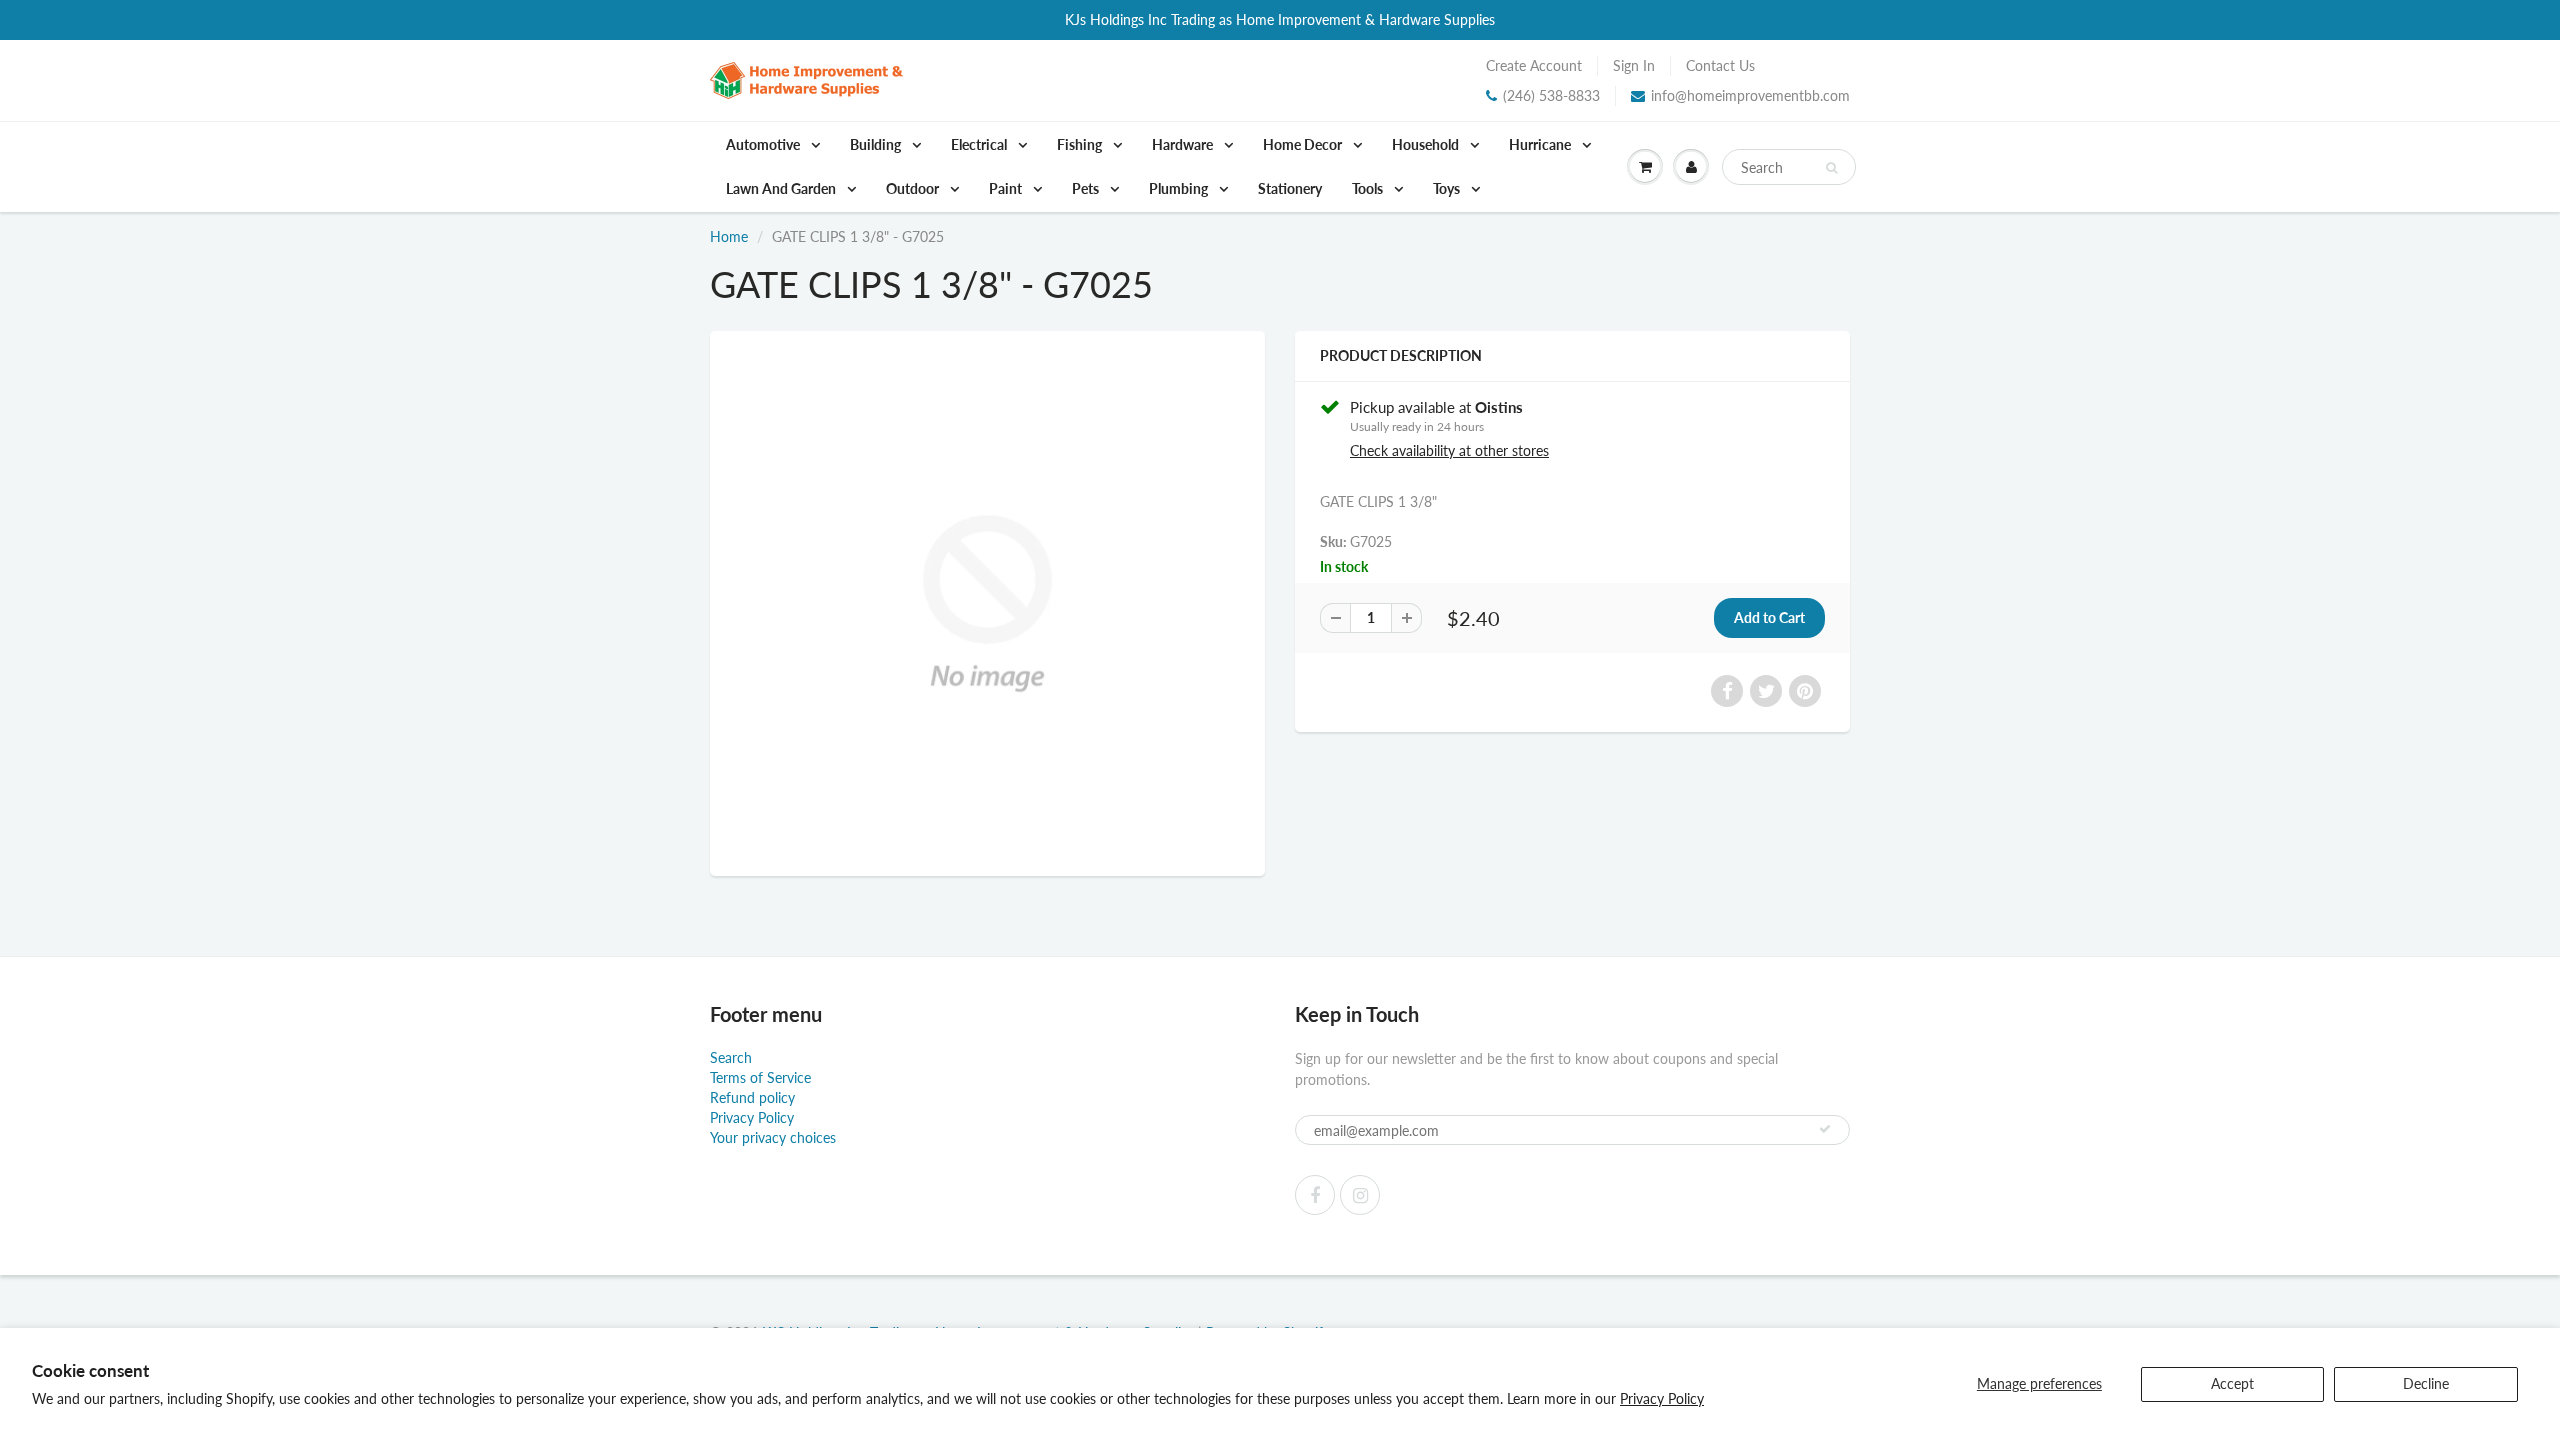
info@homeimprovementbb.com (1750, 95)
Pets (1087, 188)
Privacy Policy (1662, 1398)
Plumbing (1180, 188)
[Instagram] (1360, 1195)
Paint (1007, 188)
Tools (1369, 188)
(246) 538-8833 (1551, 95)
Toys (1448, 188)
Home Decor (1304, 144)
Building (877, 144)
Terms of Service (760, 1077)
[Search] (1831, 168)
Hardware (1184, 144)
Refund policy (752, 1097)
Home (729, 236)
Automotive (764, 144)
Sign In (1634, 65)
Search (731, 1057)
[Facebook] (1315, 1195)
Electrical (980, 144)
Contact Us (1720, 65)
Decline (2426, 1383)
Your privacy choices (773, 1137)
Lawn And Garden (782, 188)
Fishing (1081, 144)
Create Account (1534, 65)
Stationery (1290, 188)
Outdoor (914, 188)
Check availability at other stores (1449, 450)
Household (1427, 144)
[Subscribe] (1825, 1129)
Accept (2232, 1383)
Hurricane (1541, 144)
